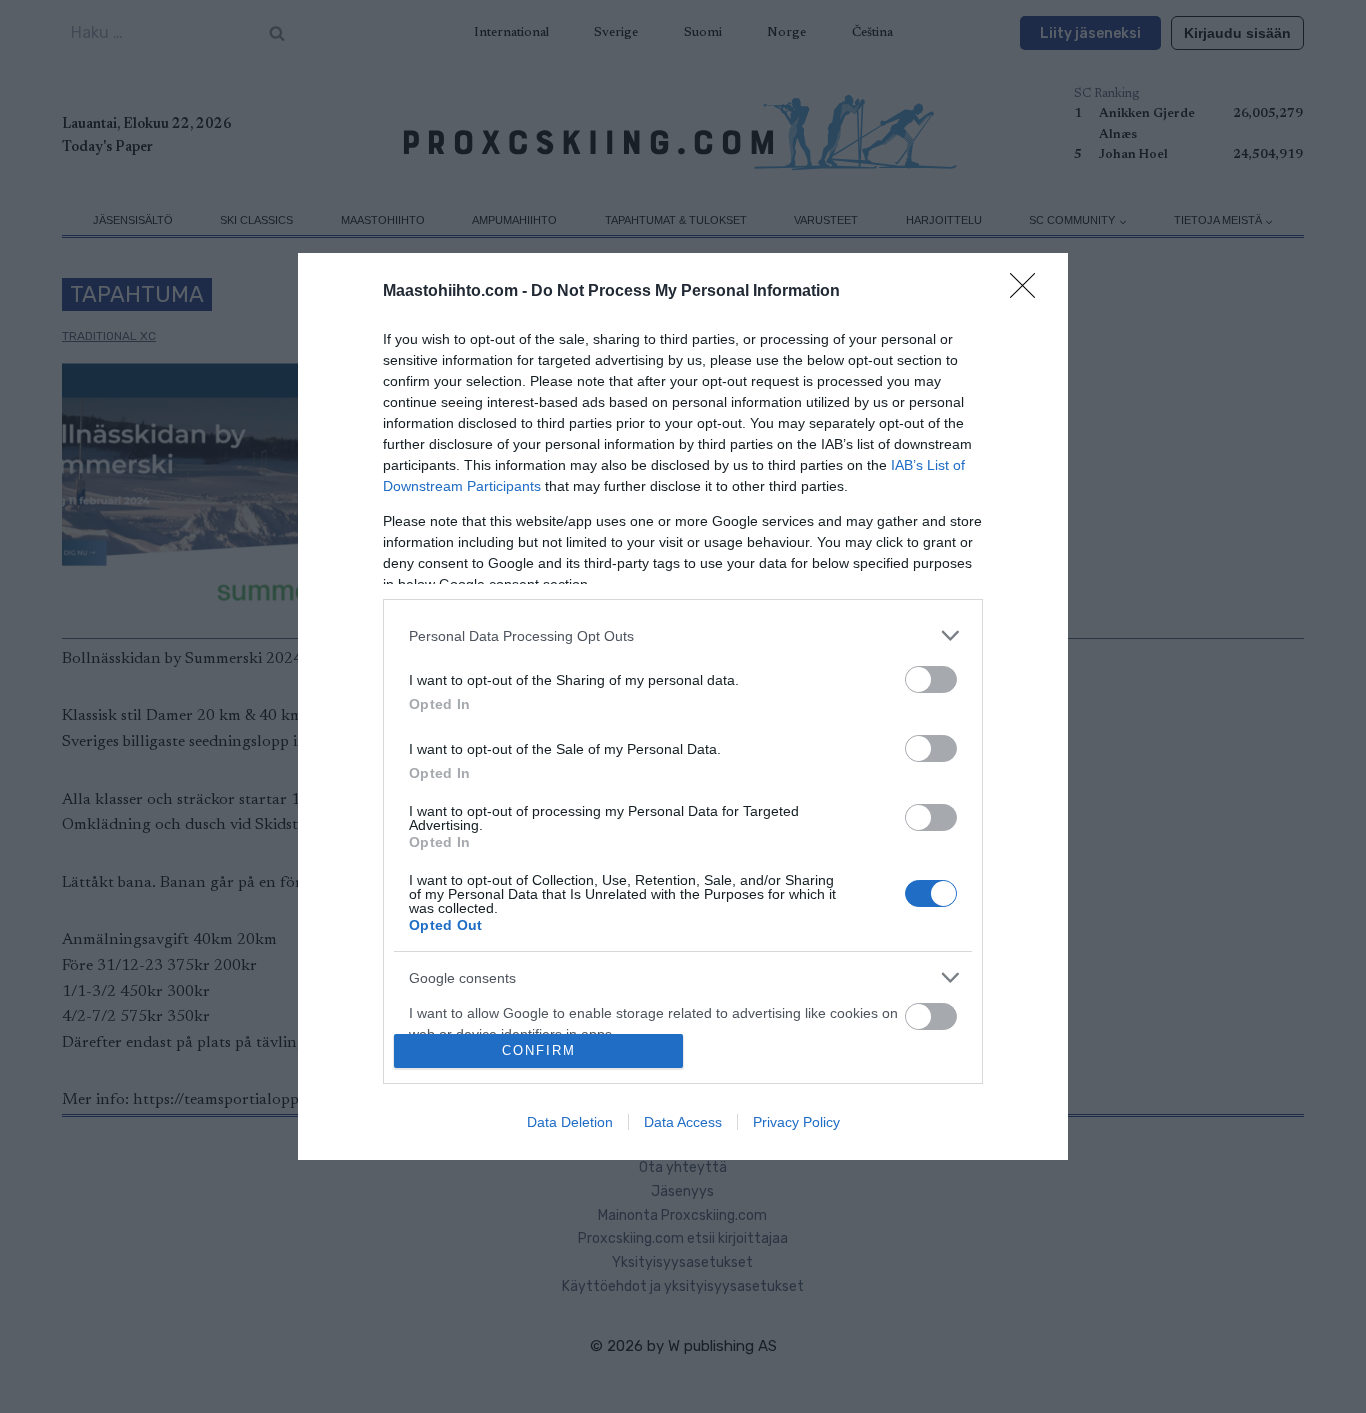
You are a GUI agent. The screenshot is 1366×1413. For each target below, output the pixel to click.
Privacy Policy (796, 1122)
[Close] (1029, 292)
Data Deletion (570, 1122)
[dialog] (683, 706)
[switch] (931, 679)
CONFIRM (539, 1050)
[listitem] (683, 635)
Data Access (683, 1122)
